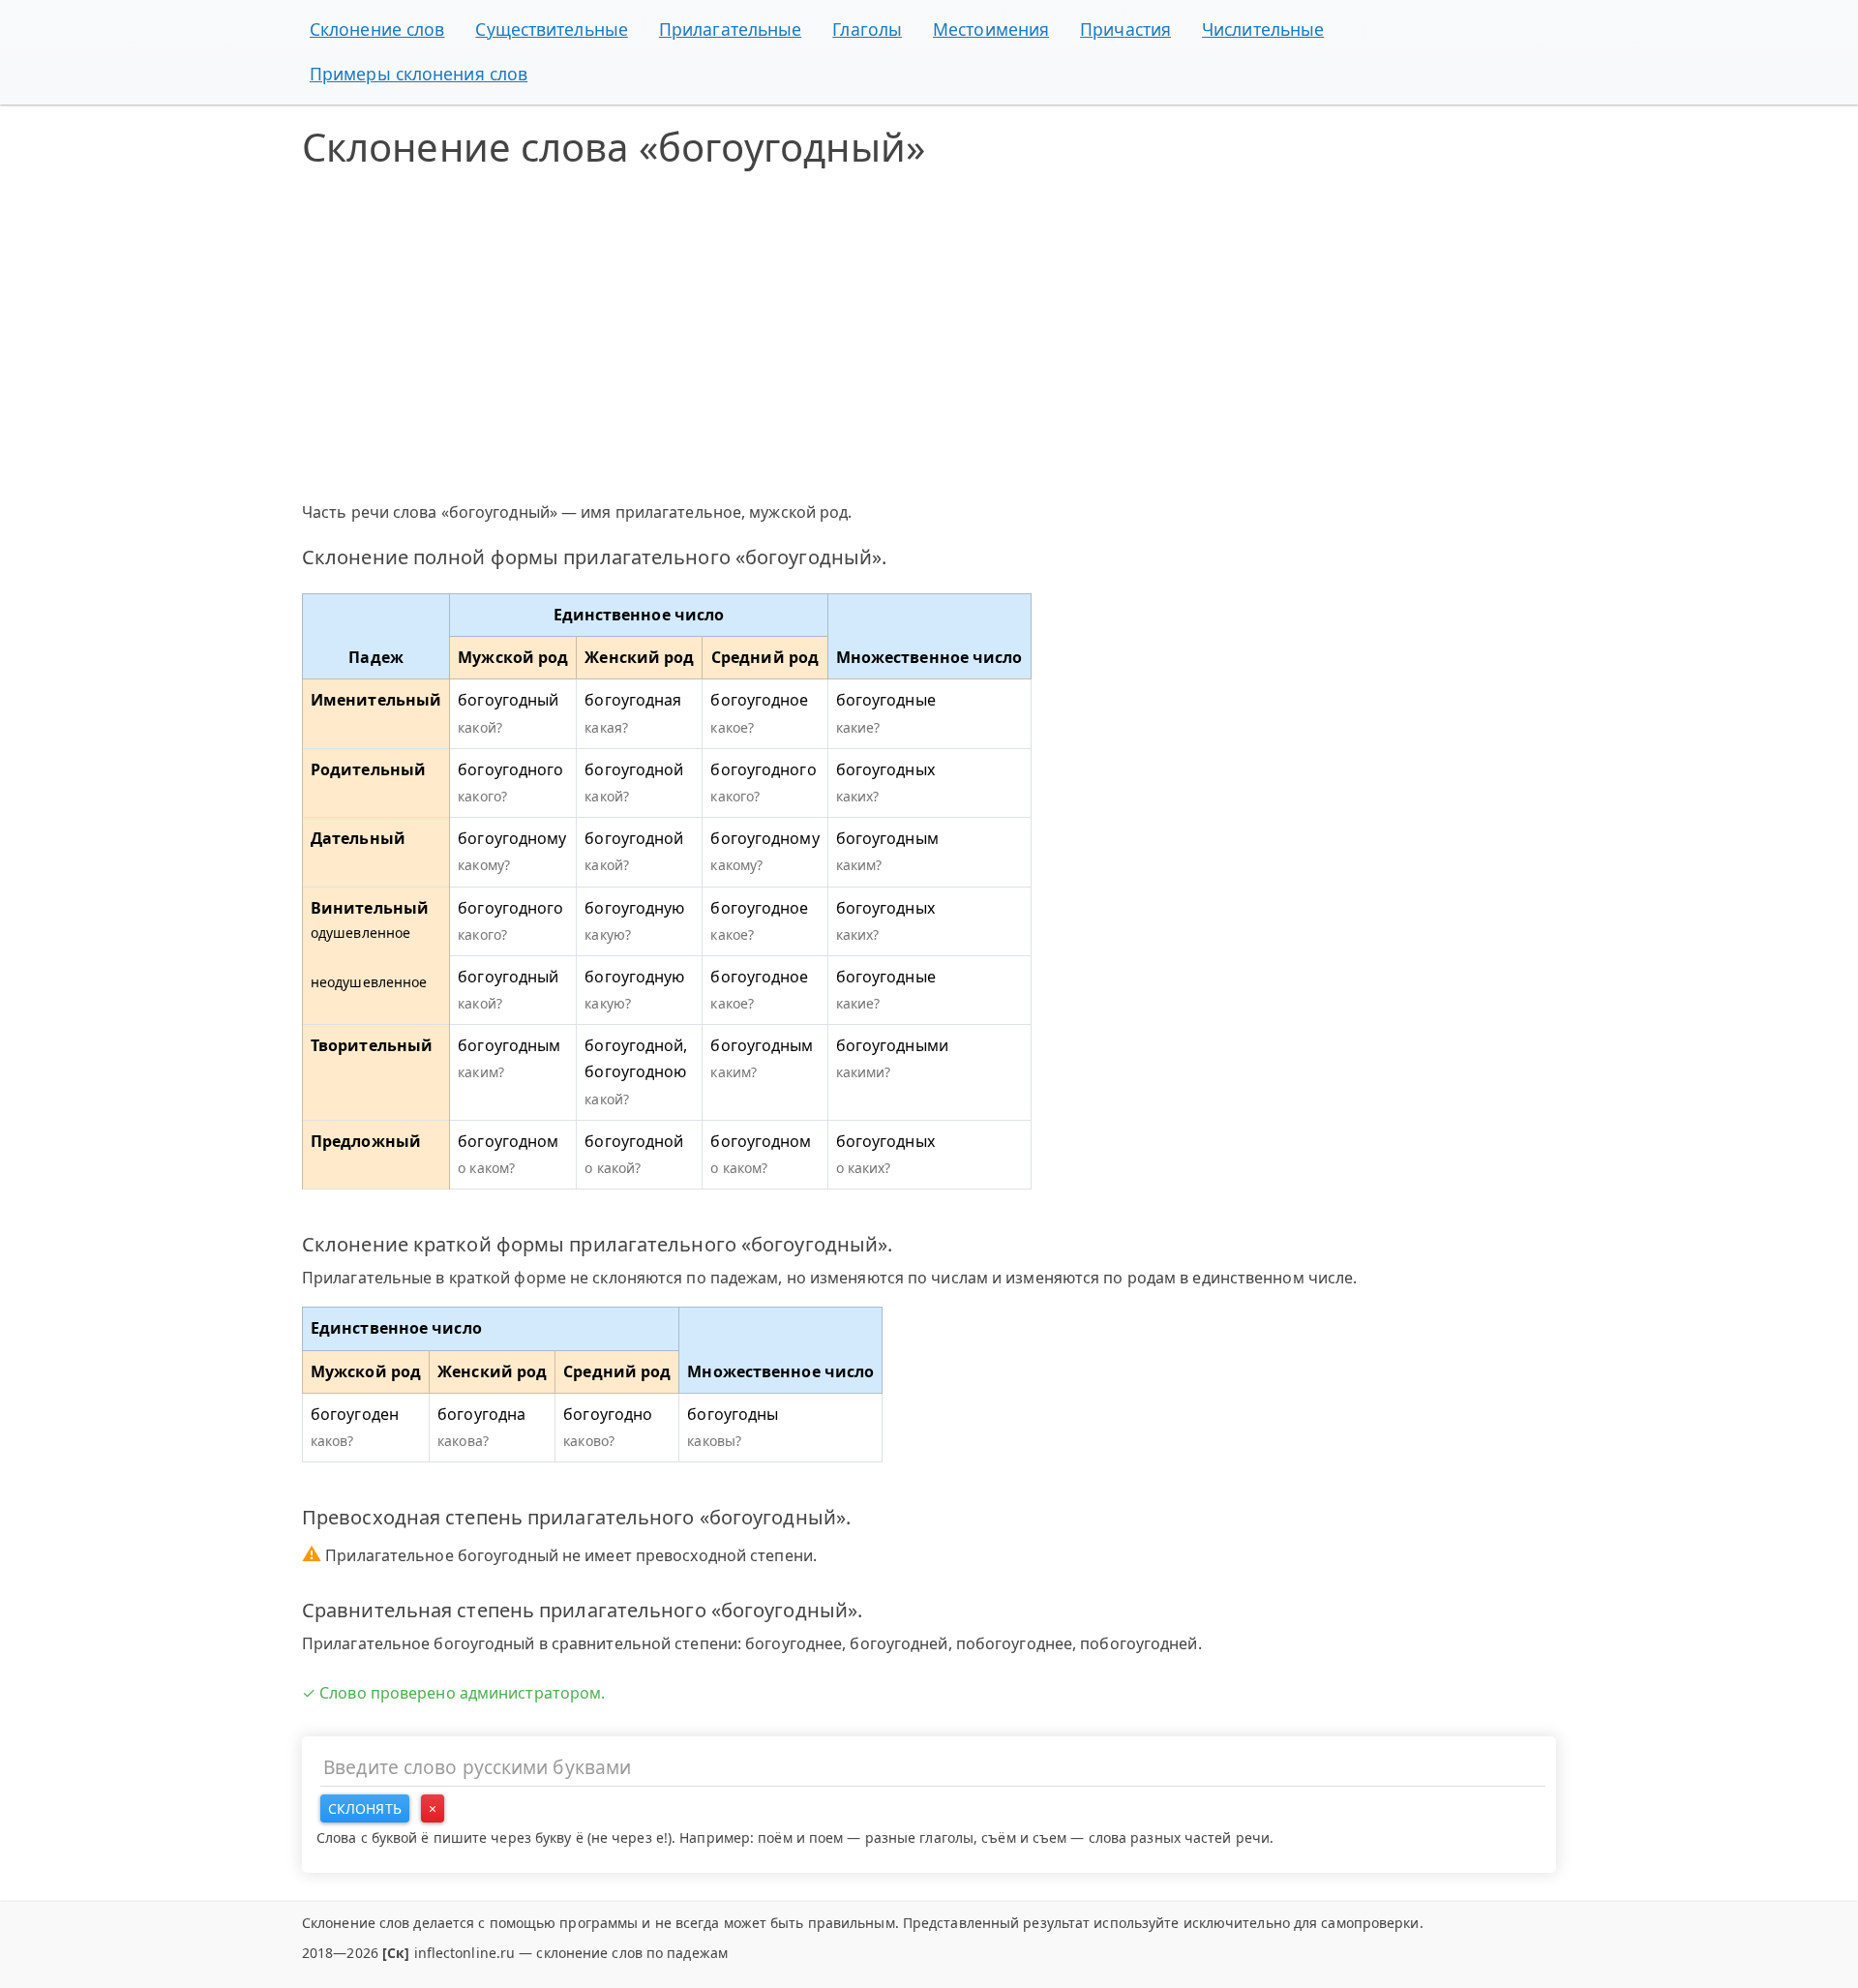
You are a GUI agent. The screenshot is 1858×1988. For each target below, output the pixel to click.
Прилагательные (730, 29)
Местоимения (991, 29)
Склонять (365, 1808)
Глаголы (867, 29)
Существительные (552, 29)
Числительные (1263, 29)
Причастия (1125, 29)
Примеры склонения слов (419, 74)
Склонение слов (377, 29)
